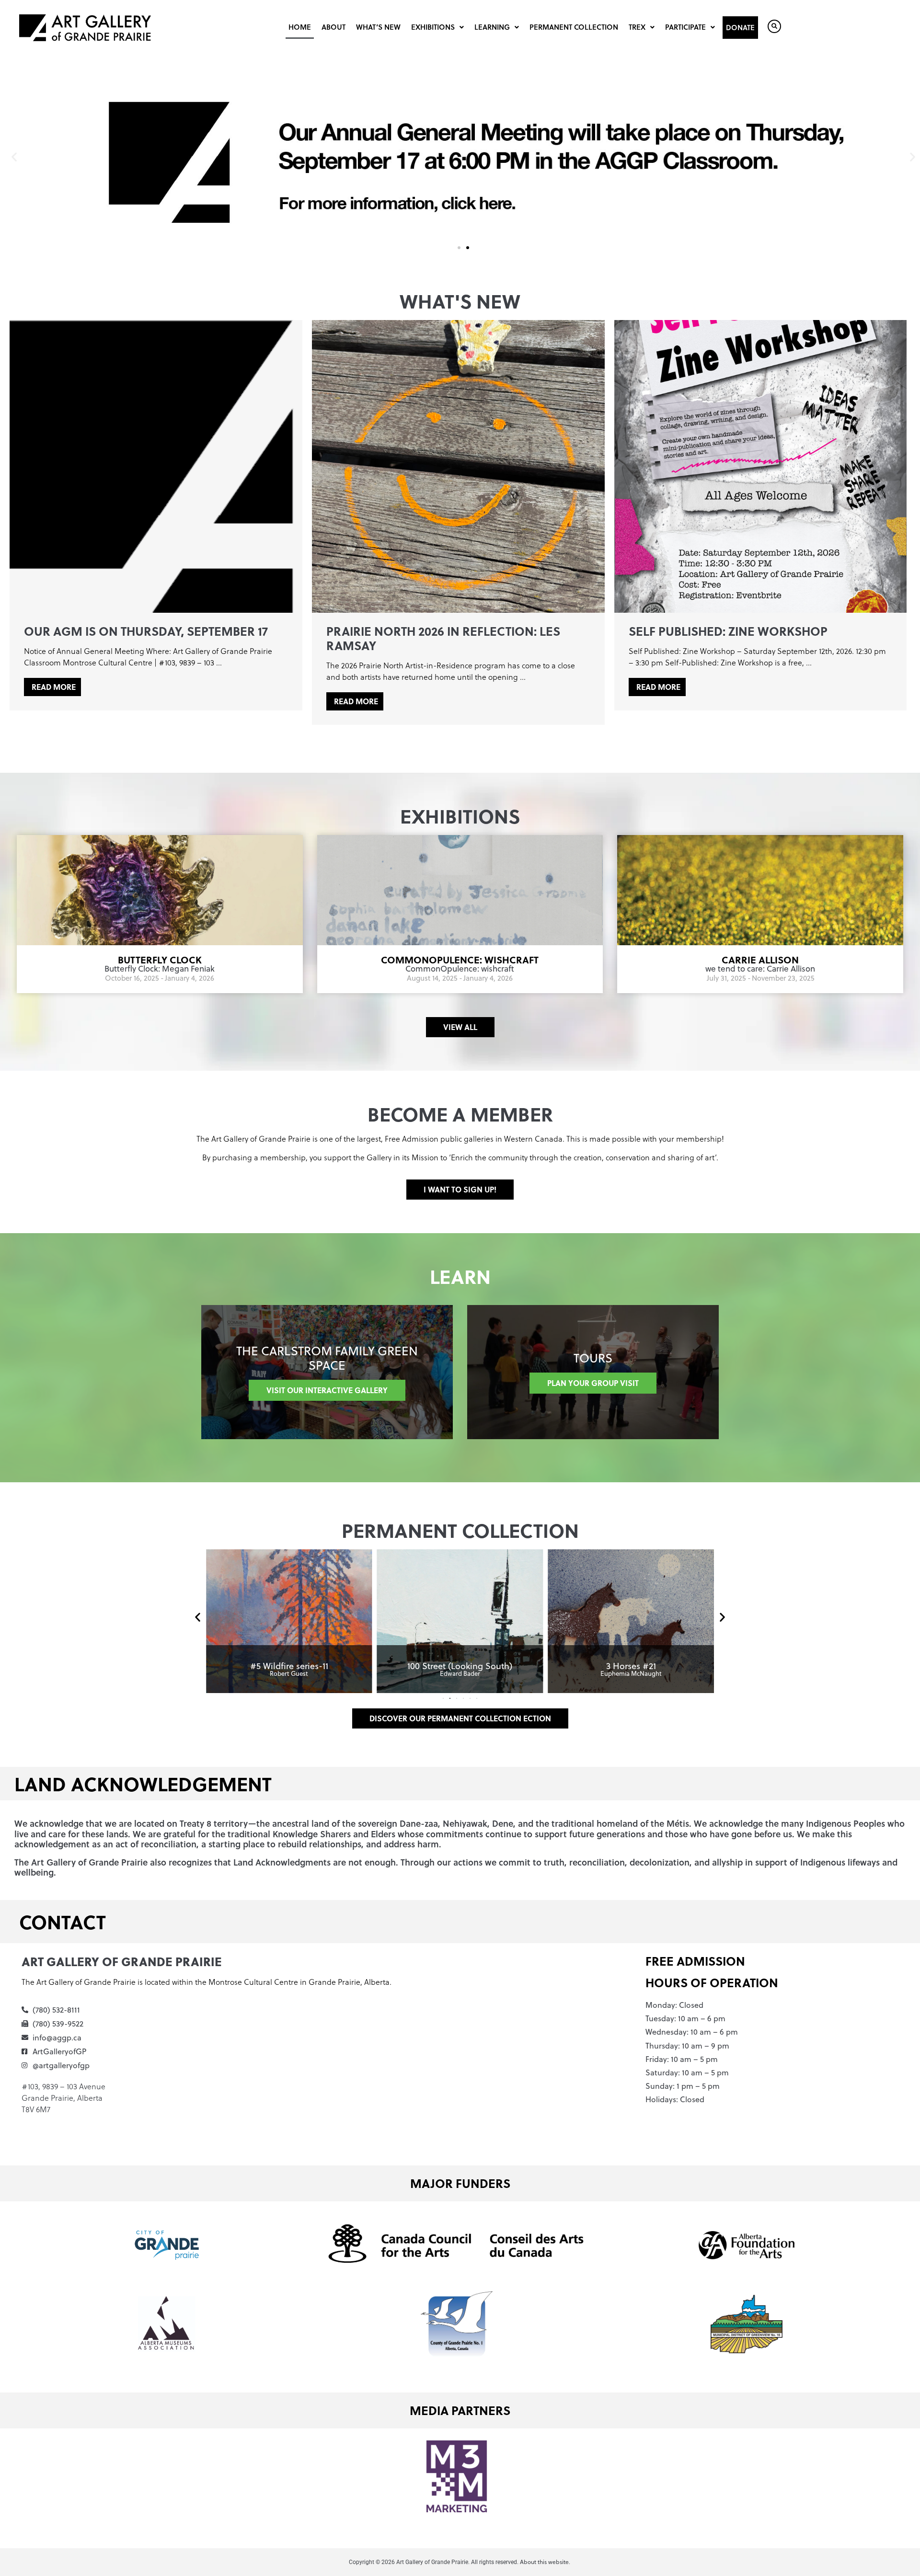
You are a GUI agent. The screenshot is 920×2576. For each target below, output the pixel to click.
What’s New (378, 27)
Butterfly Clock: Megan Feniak (160, 969)
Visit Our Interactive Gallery (327, 1390)
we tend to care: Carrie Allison (760, 969)
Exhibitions (433, 27)
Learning (492, 27)
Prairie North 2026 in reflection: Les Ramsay (443, 638)
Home (300, 27)
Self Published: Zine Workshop (728, 631)
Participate (685, 27)
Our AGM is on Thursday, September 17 (146, 631)
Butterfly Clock (160, 959)
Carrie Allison (760, 959)
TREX (637, 27)
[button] (14, 156)
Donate (740, 27)
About (333, 27)
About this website (544, 2562)
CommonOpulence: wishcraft (460, 959)
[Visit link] (289, 1621)
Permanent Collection (574, 27)
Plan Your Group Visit (593, 1383)
